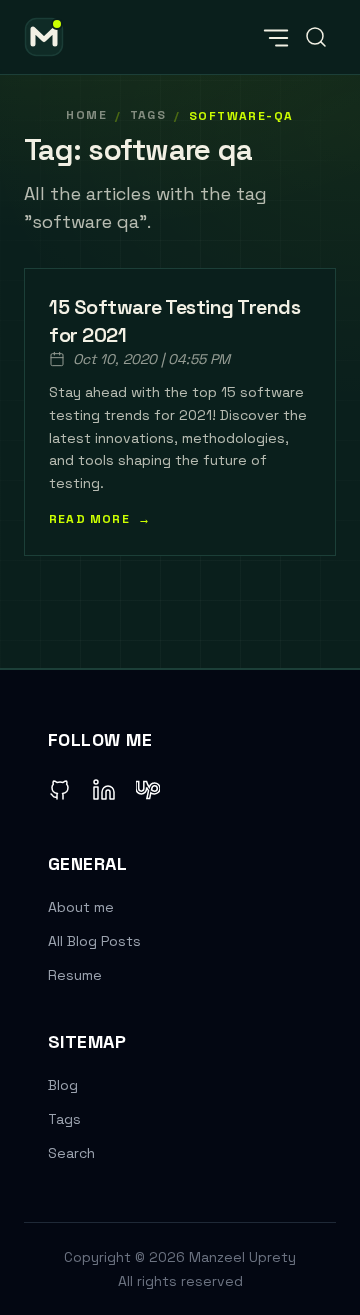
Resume (75, 975)
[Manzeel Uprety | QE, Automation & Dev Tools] (44, 37)
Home (86, 115)
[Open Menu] (276, 37)
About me (81, 907)
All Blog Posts (94, 941)
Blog (63, 1085)
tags (148, 115)
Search (71, 1153)
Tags (64, 1119)
